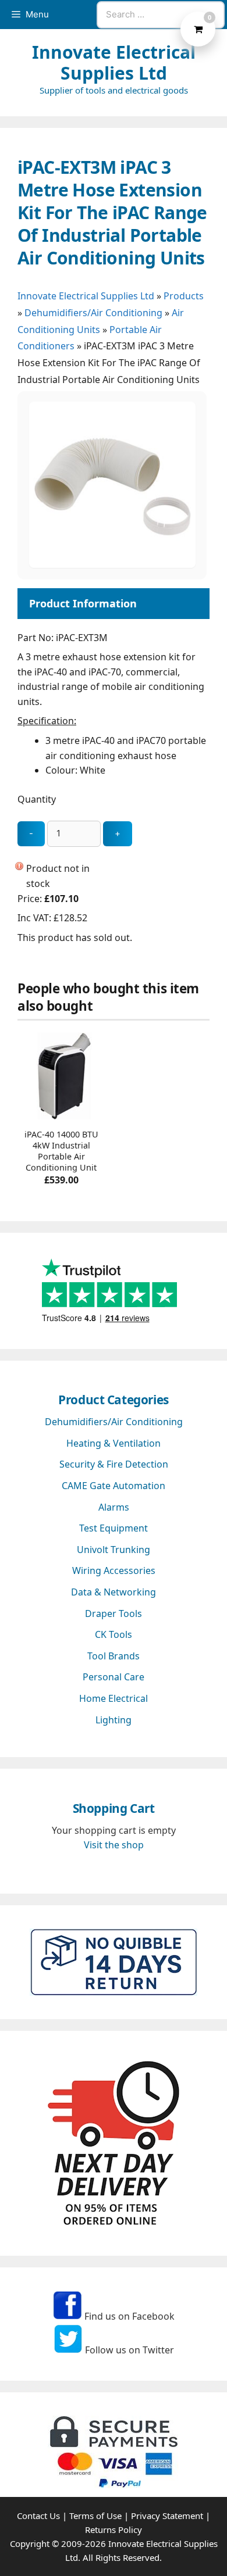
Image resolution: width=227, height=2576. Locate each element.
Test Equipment (114, 1528)
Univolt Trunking (114, 1550)
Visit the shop (114, 1845)
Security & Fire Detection (114, 1464)
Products (184, 296)
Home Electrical (114, 1698)
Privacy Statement (167, 2516)
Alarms (114, 1507)
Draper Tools (114, 1613)
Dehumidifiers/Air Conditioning (93, 313)
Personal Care (114, 1677)
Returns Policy (114, 2530)
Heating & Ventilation (114, 1443)
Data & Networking (114, 1592)
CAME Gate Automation (114, 1486)
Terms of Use (95, 2516)
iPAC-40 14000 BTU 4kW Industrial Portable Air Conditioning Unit (61, 1151)
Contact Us (38, 2516)
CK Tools (114, 1634)
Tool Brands (114, 1656)
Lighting (114, 1720)
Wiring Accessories (114, 1570)
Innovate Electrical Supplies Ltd (114, 62)
